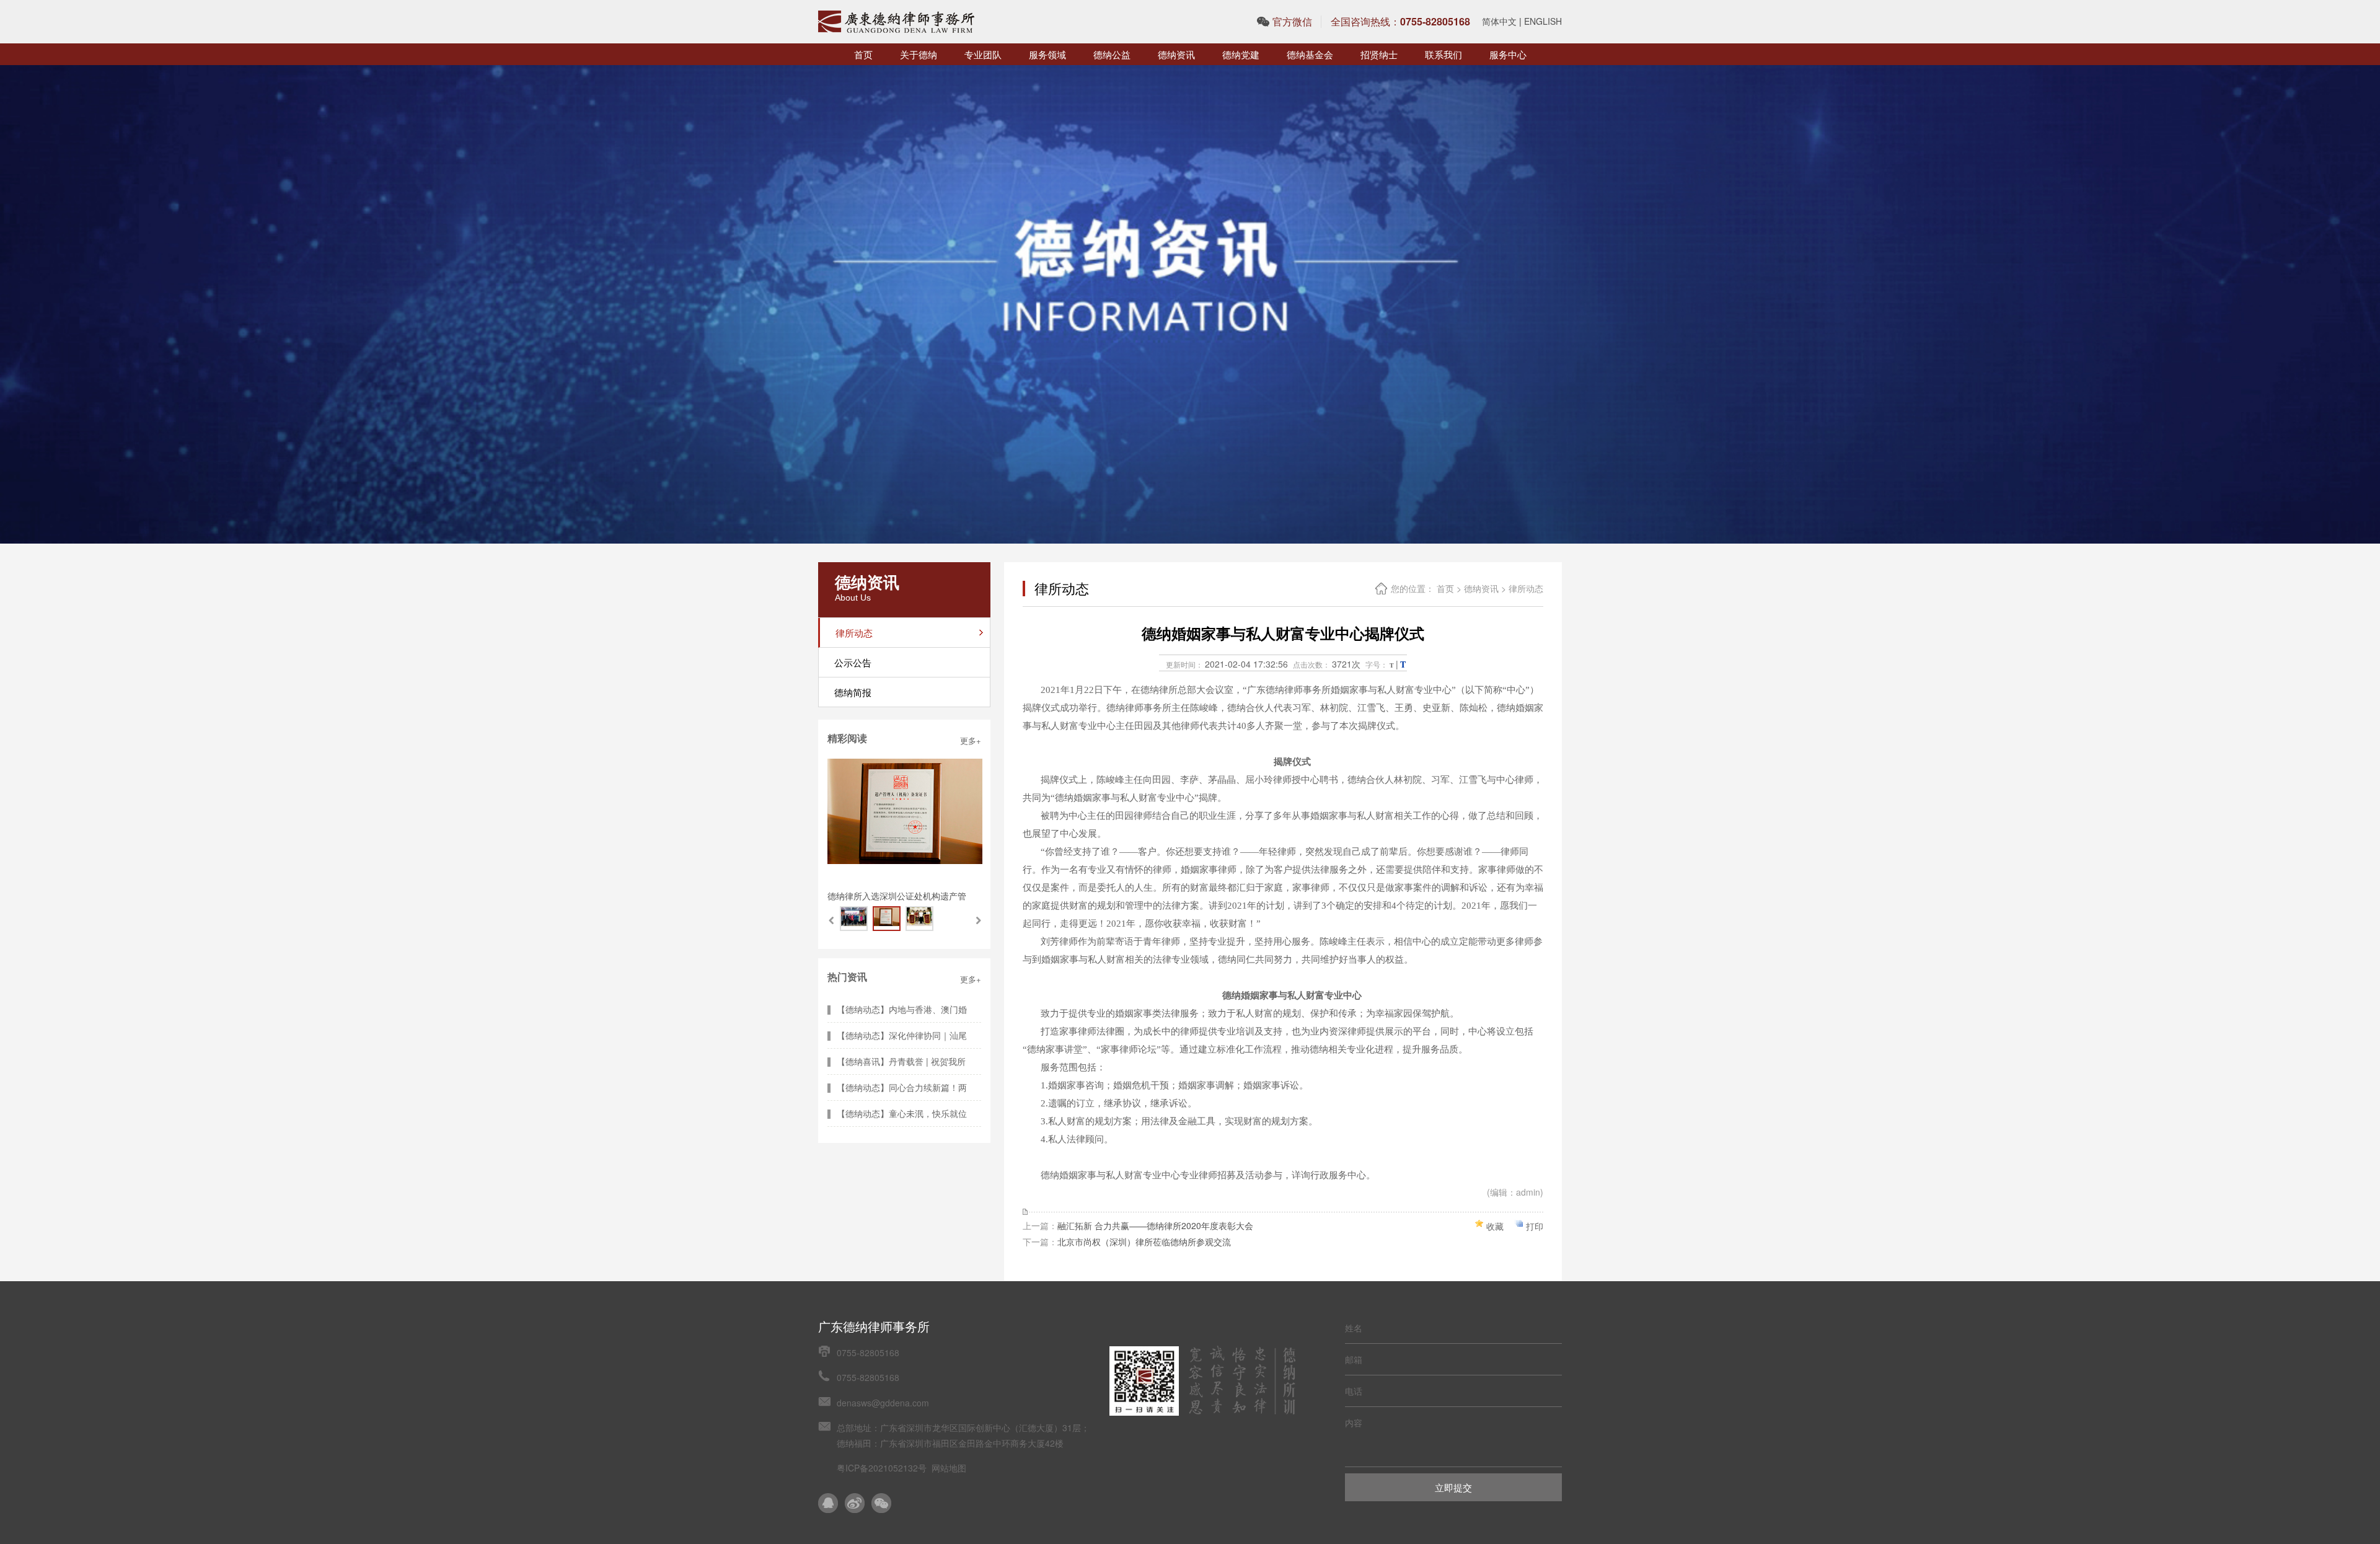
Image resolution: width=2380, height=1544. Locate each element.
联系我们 (1443, 54)
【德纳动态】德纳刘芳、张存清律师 (897, 896)
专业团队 (983, 54)
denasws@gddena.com (883, 1403)
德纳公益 (1112, 54)
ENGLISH (1543, 21)
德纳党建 (1241, 54)
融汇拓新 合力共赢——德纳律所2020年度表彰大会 (1155, 1225)
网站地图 (949, 1468)
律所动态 (1526, 588)
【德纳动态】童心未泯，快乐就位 (902, 1113)
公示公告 (853, 662)
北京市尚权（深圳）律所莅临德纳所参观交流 (1144, 1242)
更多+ (971, 740)
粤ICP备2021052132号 (882, 1468)
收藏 (1495, 1226)
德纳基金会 (1310, 54)
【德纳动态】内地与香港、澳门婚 (902, 1009)
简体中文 (1499, 21)
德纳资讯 (1176, 54)
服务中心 (1508, 54)
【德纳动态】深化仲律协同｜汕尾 (902, 1035)
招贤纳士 (1379, 54)
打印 (1535, 1226)
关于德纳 (919, 54)
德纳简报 (853, 692)
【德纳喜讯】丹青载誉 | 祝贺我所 (901, 1061)
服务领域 (1047, 54)
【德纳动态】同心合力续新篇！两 (902, 1087)
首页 (863, 54)
